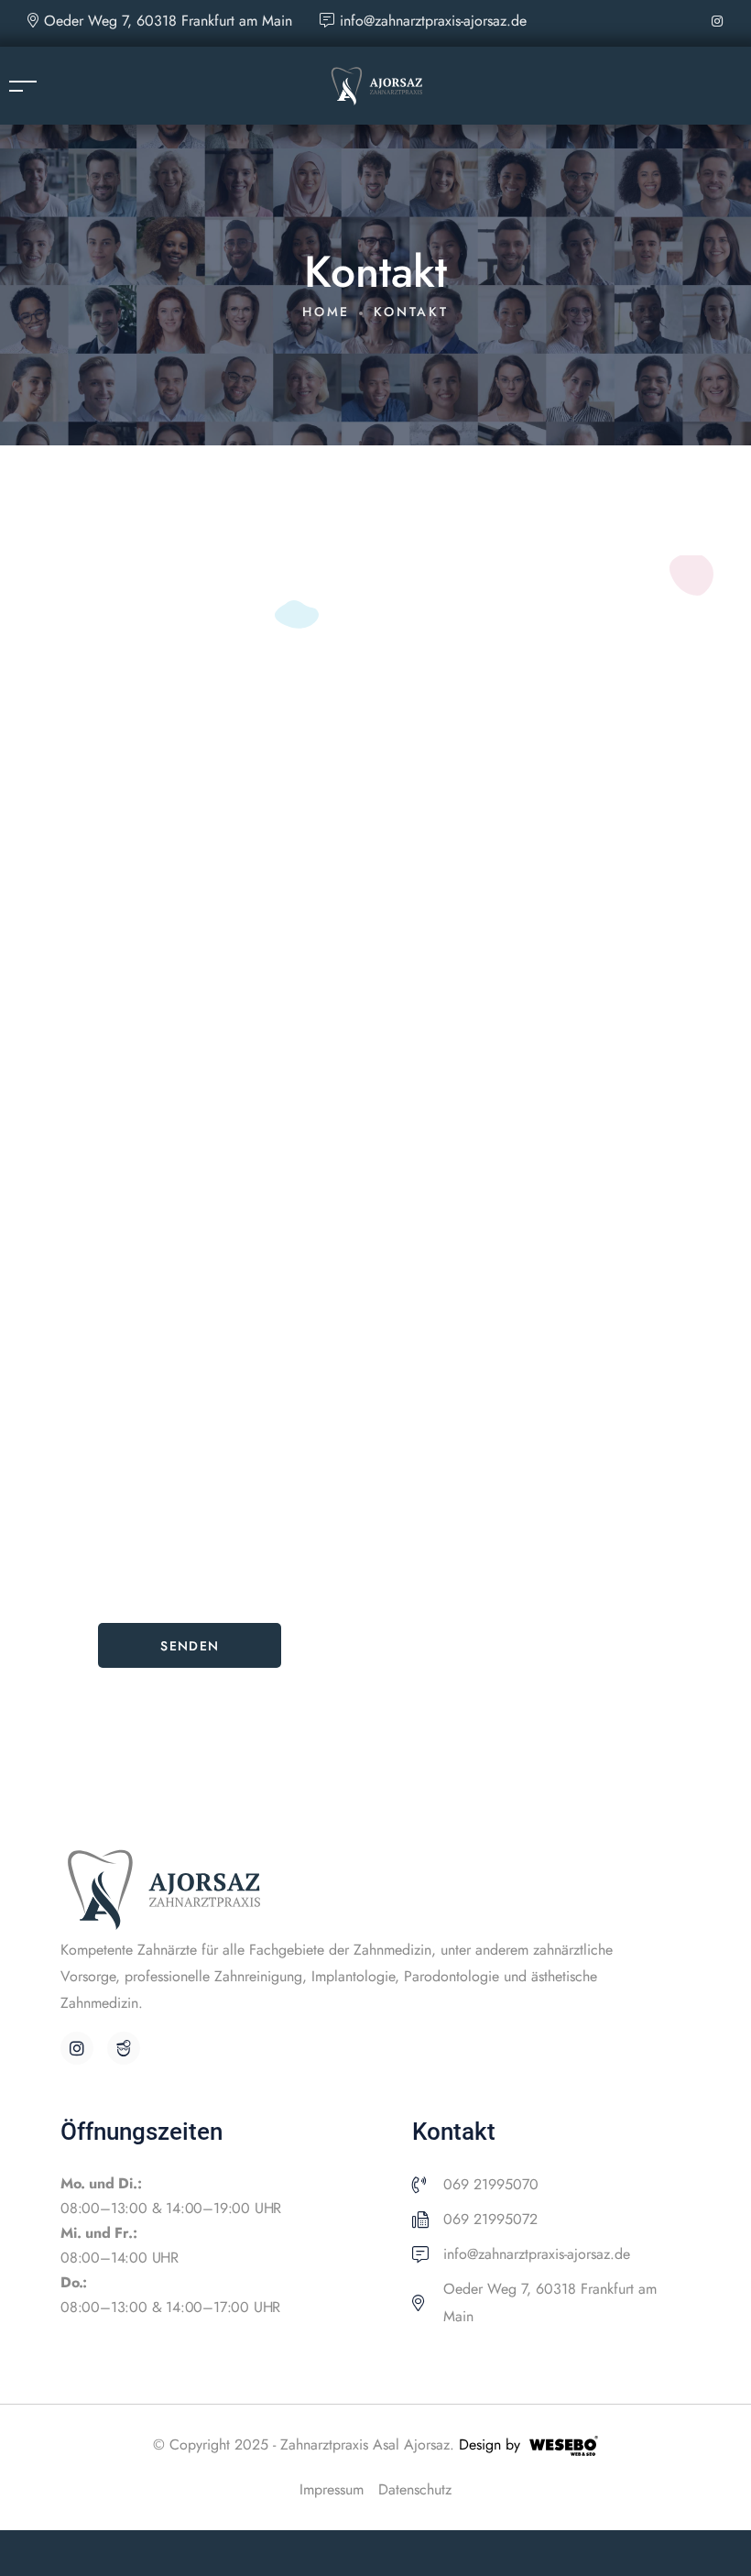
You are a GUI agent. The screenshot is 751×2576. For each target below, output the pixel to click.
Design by (490, 2444)
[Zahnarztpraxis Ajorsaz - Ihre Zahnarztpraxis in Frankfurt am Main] (376, 84)
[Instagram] (77, 2048)
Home (326, 312)
